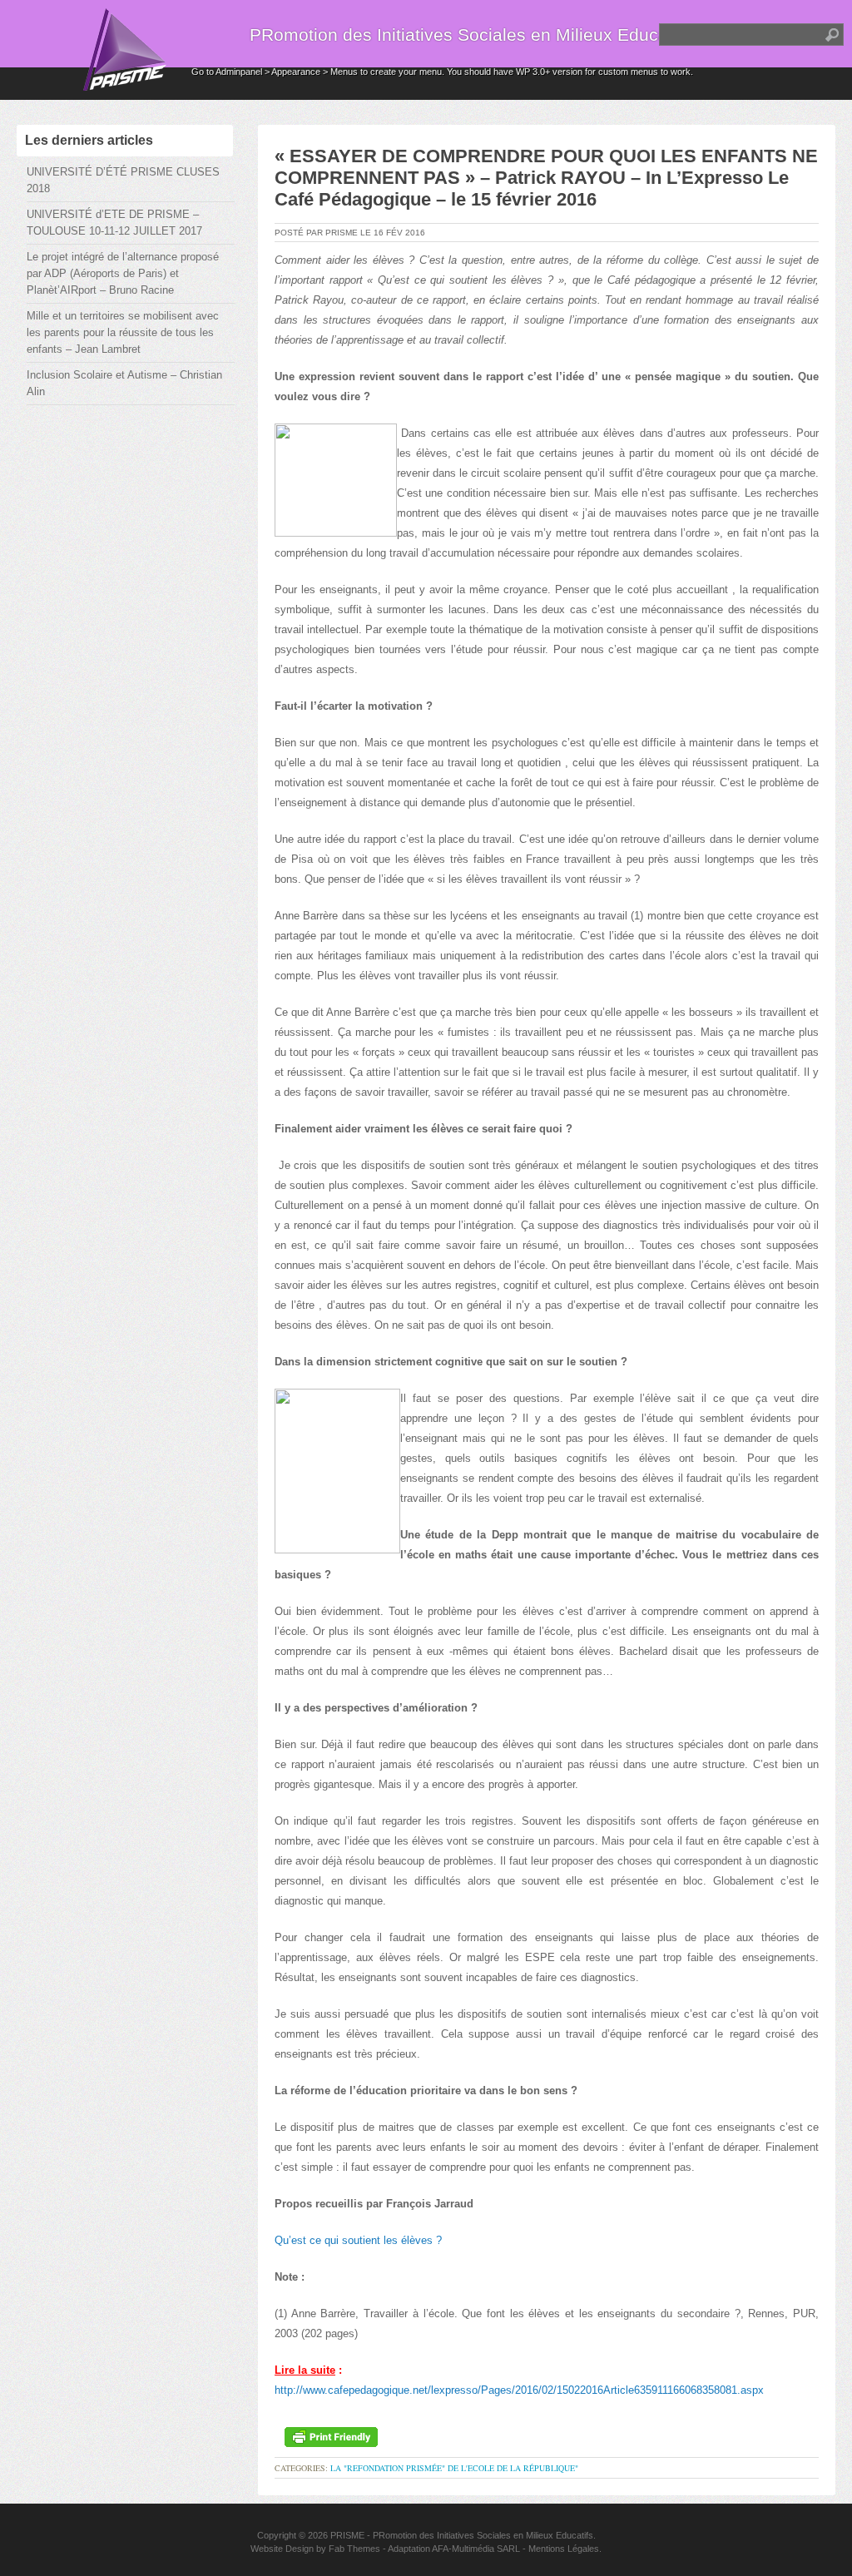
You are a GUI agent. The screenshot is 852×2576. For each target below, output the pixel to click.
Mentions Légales (564, 2549)
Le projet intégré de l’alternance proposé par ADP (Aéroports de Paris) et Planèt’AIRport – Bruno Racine (123, 273)
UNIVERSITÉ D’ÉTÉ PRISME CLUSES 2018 (123, 180)
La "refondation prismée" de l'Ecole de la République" (454, 2468)
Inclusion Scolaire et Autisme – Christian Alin (124, 383)
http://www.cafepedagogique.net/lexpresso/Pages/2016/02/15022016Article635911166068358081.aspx (519, 2390)
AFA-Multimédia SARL (476, 2549)
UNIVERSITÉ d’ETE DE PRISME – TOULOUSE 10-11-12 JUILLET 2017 (114, 223)
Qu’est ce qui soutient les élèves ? (358, 2240)
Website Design (282, 2549)
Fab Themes (354, 2549)
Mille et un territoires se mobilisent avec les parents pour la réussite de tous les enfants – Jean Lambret (123, 332)
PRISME (347, 2535)
